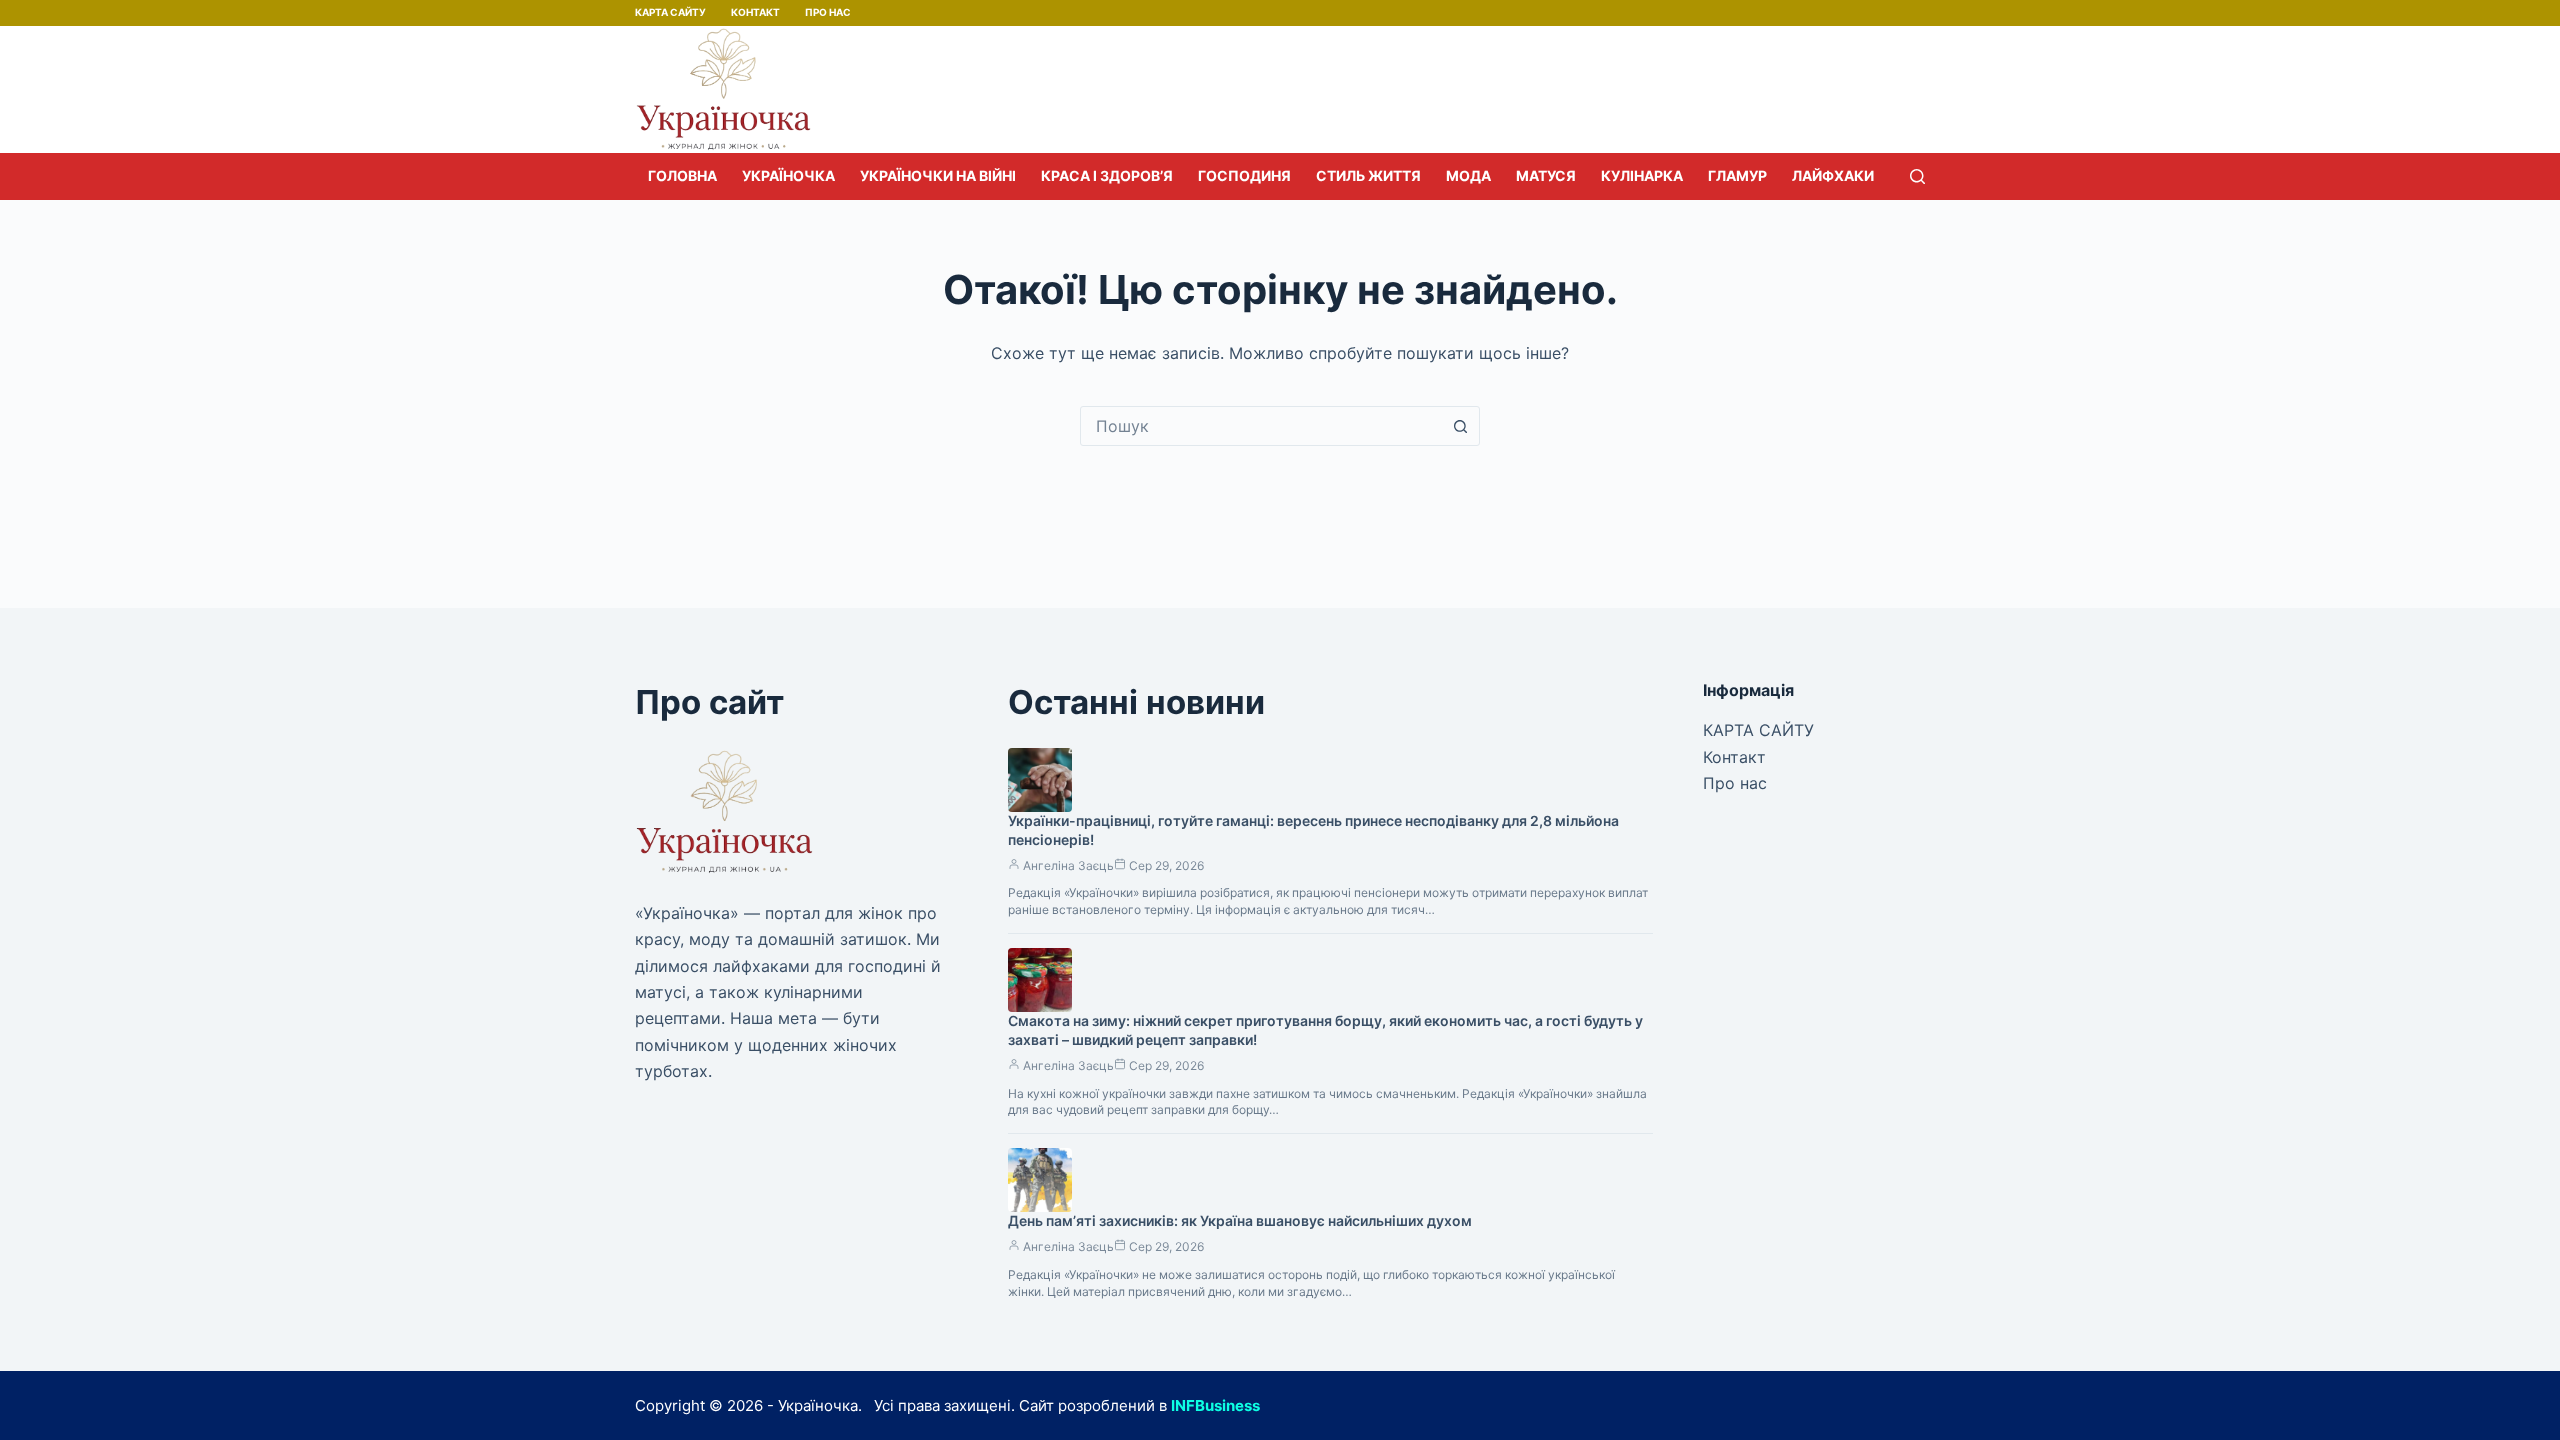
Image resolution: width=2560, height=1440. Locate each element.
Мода (1468, 175)
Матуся (1546, 175)
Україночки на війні (938, 175)
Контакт (755, 12)
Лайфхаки (1833, 175)
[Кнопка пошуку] (1460, 426)
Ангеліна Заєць (1068, 865)
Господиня (1244, 175)
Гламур (1737, 175)
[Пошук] (1917, 176)
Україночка (788, 175)
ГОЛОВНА (682, 175)
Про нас (828, 12)
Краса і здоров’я (1107, 175)
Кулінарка (1642, 175)
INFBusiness (1215, 1405)
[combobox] (1261, 426)
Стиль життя (1368, 175)
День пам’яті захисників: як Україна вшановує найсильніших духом (1240, 1220)
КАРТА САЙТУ (670, 12)
